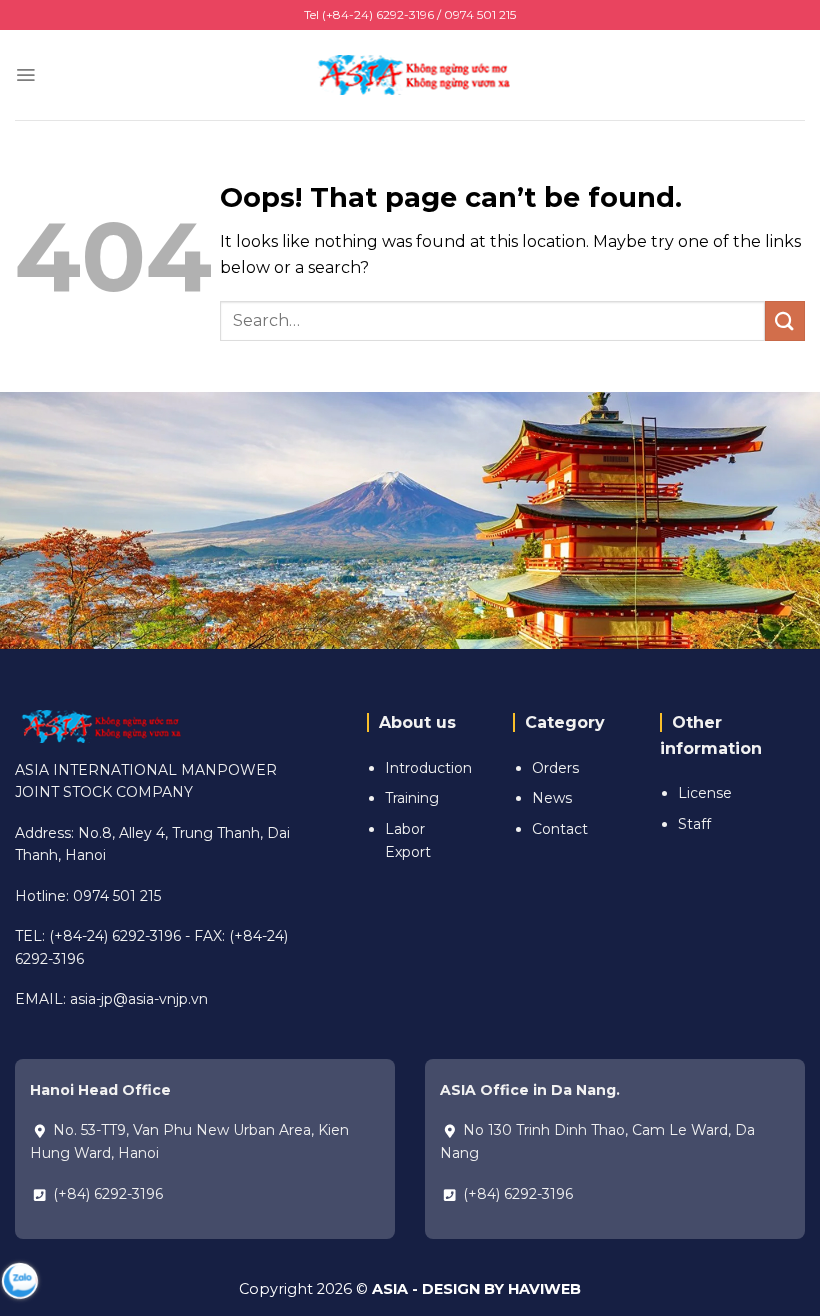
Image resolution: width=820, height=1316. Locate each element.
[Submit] (785, 320)
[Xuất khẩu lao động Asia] (410, 74)
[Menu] (25, 75)
